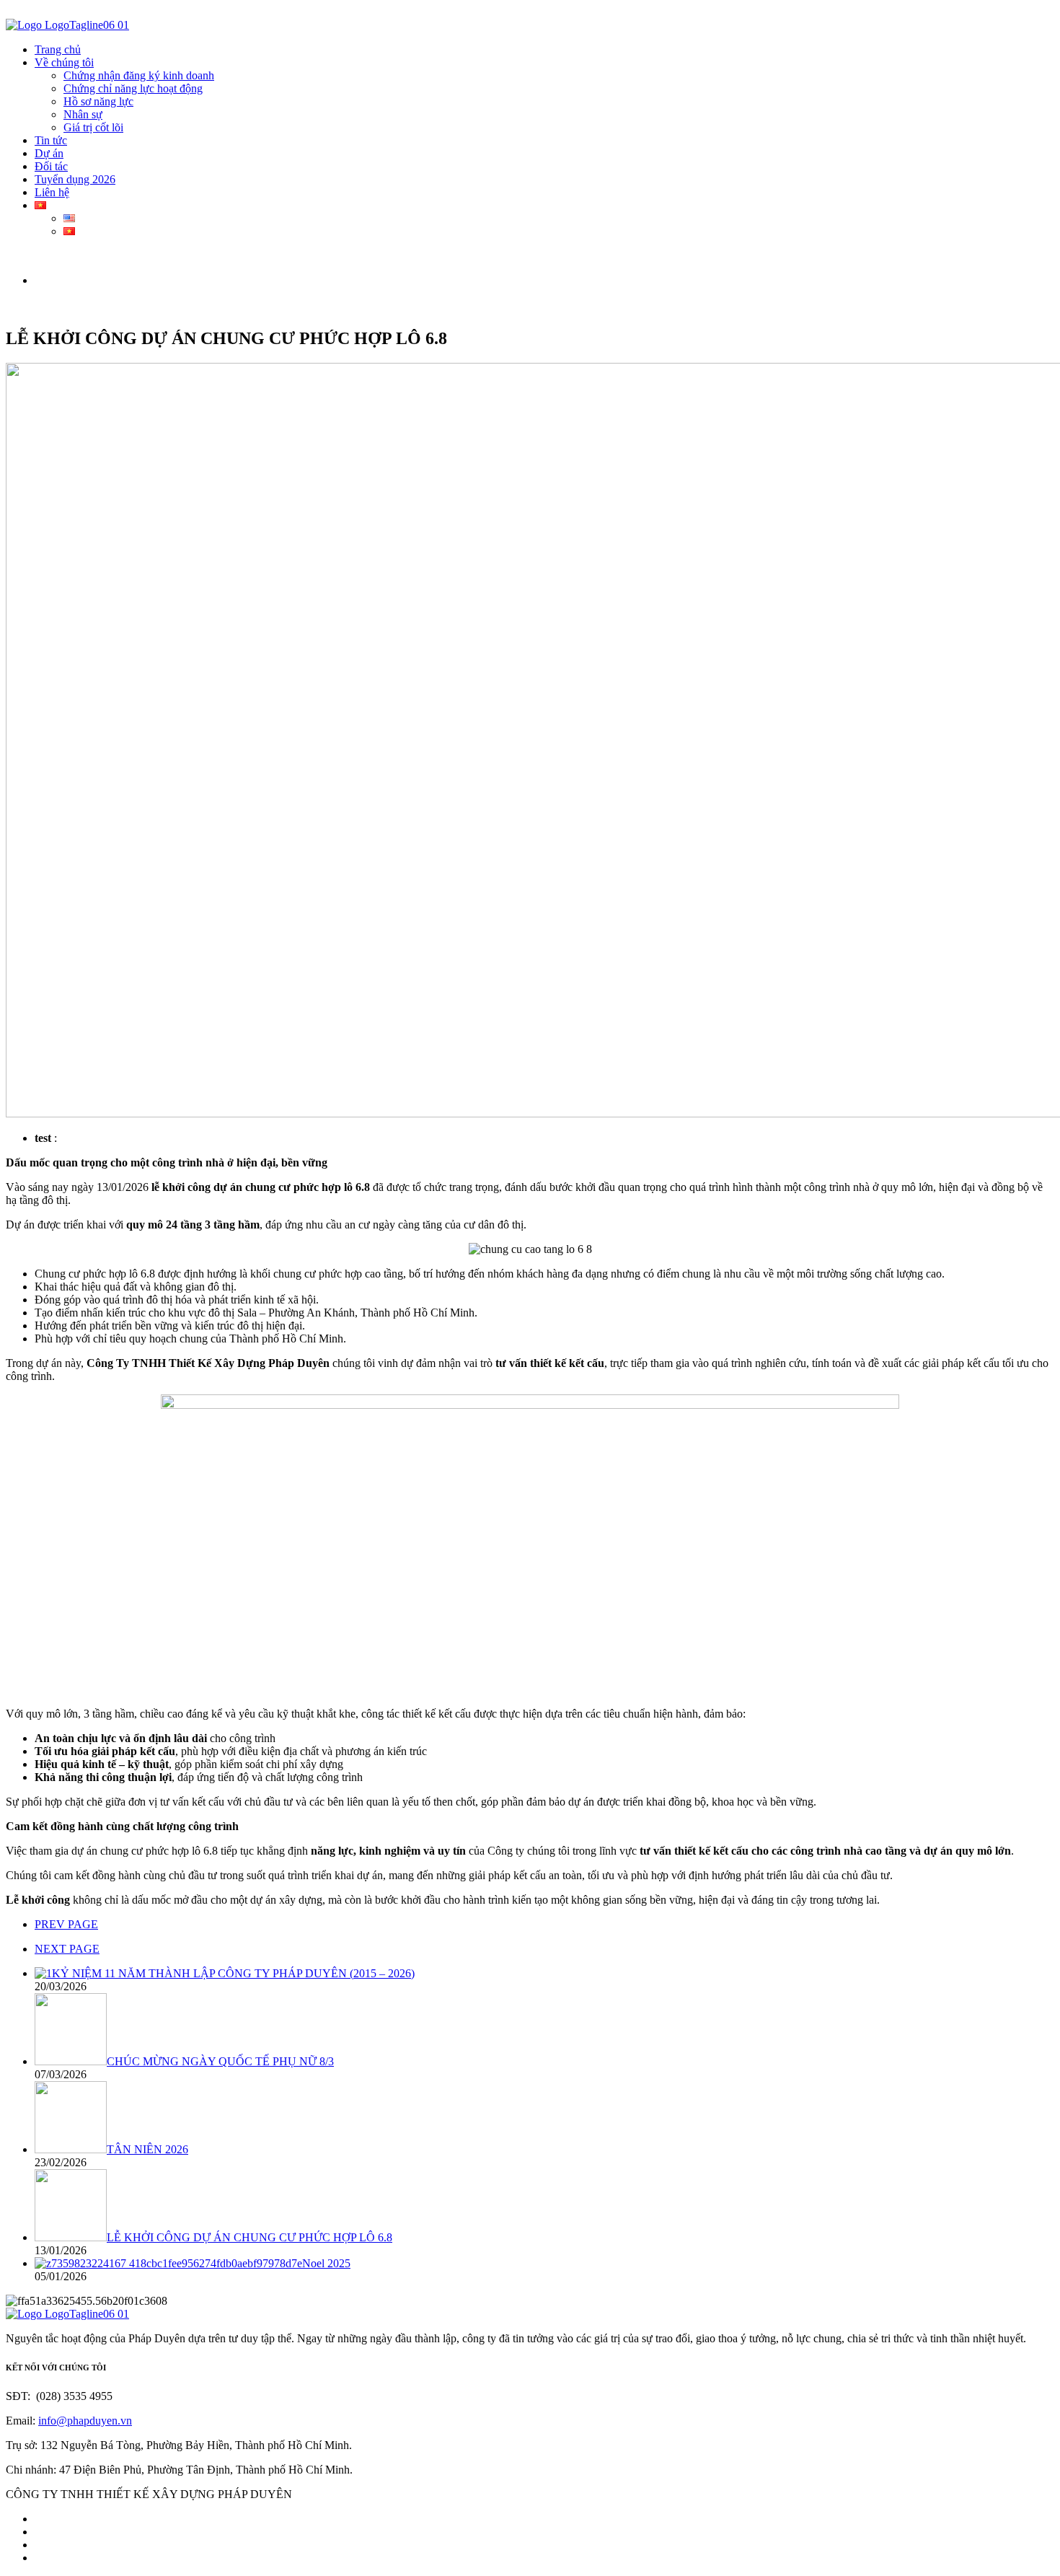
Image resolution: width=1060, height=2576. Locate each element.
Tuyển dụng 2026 (75, 179)
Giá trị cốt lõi (93, 127)
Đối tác (51, 166)
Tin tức (51, 140)
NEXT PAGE (67, 1949)
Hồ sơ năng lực (98, 101)
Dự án (49, 153)
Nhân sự (83, 114)
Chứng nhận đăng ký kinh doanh (139, 75)
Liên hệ (52, 192)
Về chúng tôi (64, 62)
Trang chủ (58, 49)
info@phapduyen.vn (85, 2421)
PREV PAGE (66, 1924)
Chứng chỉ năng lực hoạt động (133, 88)
